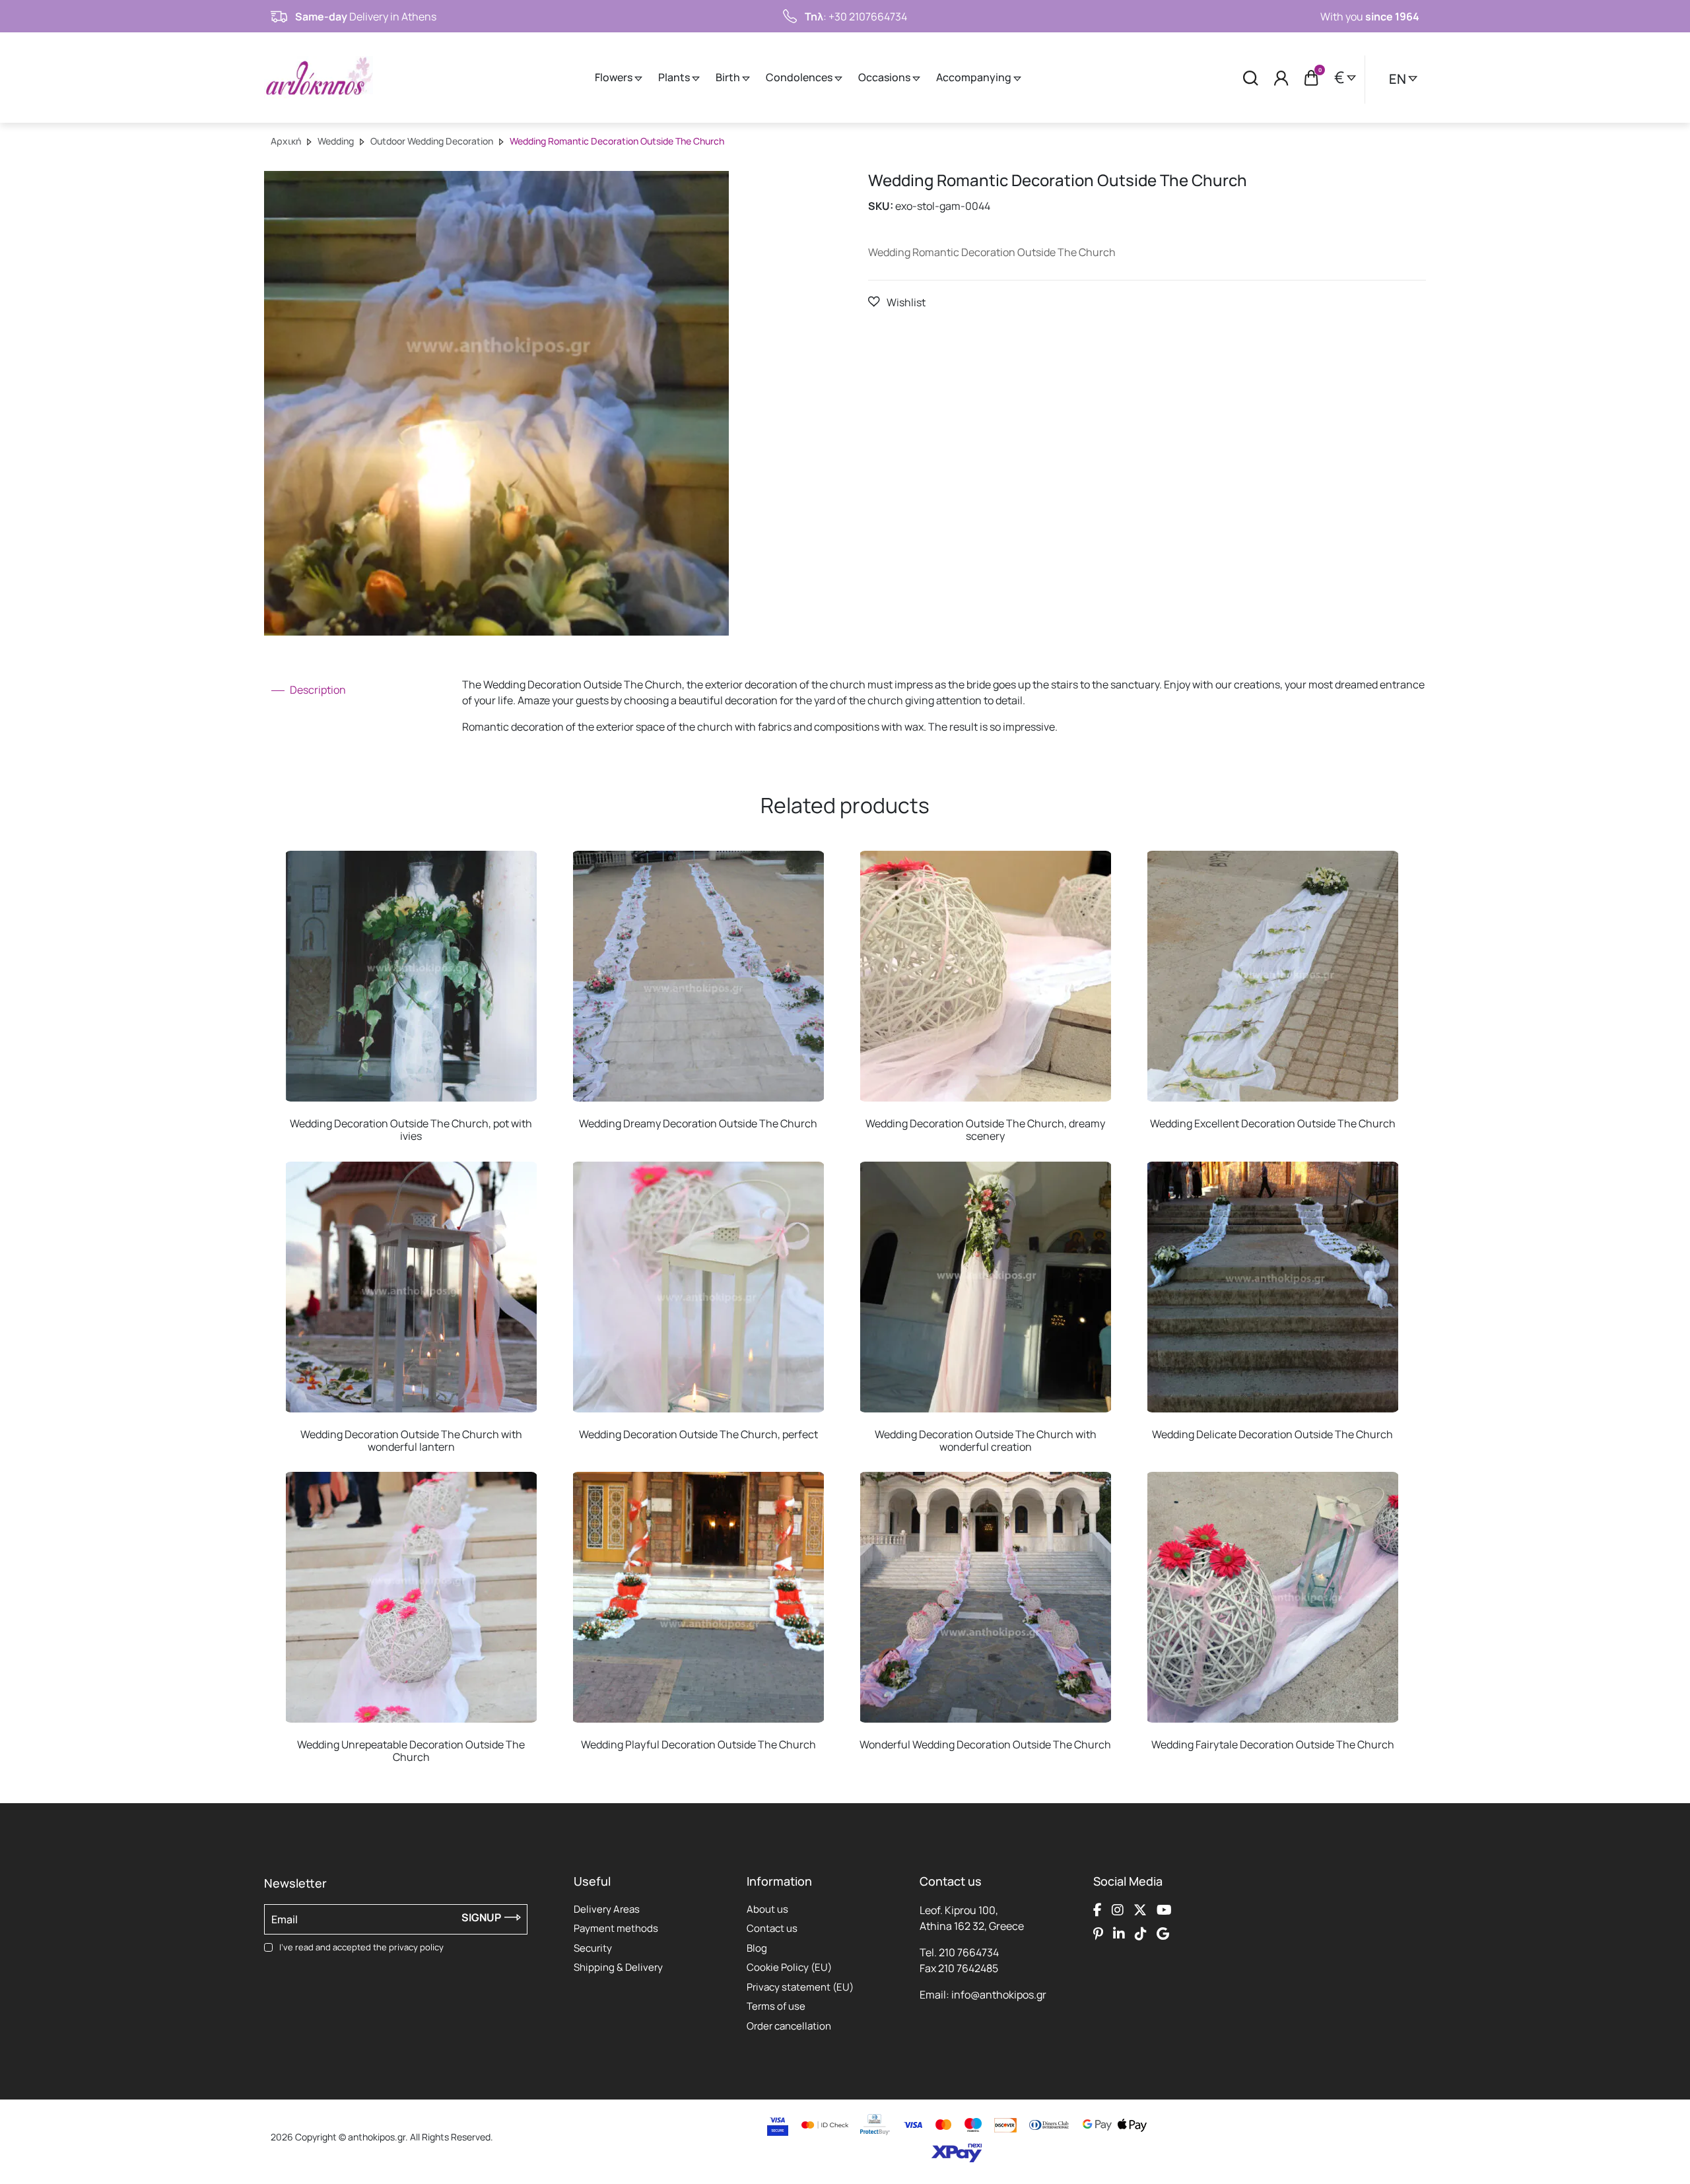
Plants (675, 77)
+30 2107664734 (868, 17)
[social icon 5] (1098, 1934)
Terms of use (776, 2006)
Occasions (885, 77)
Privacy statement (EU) (800, 1987)
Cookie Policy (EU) (789, 1967)
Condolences (800, 77)
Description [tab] (317, 690)
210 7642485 (968, 1968)
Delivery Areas (607, 1909)
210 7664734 (969, 1952)
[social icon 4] (1164, 1910)
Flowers (615, 77)
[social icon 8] (1163, 1934)
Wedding (336, 141)
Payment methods (616, 1928)
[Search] (1251, 78)
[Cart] (1311, 78)
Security (593, 1948)
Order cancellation (789, 2026)
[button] (897, 302)
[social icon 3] (1140, 1910)
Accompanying (975, 77)
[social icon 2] (1118, 1910)
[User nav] (1281, 78)
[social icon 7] (1141, 1934)
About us (767, 1909)
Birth (729, 77)
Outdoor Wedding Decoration (432, 141)
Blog (757, 1948)
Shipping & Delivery (618, 1967)
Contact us (772, 1928)
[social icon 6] (1119, 1934)
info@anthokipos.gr (999, 1995)
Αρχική (286, 141)
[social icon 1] (1098, 1910)
